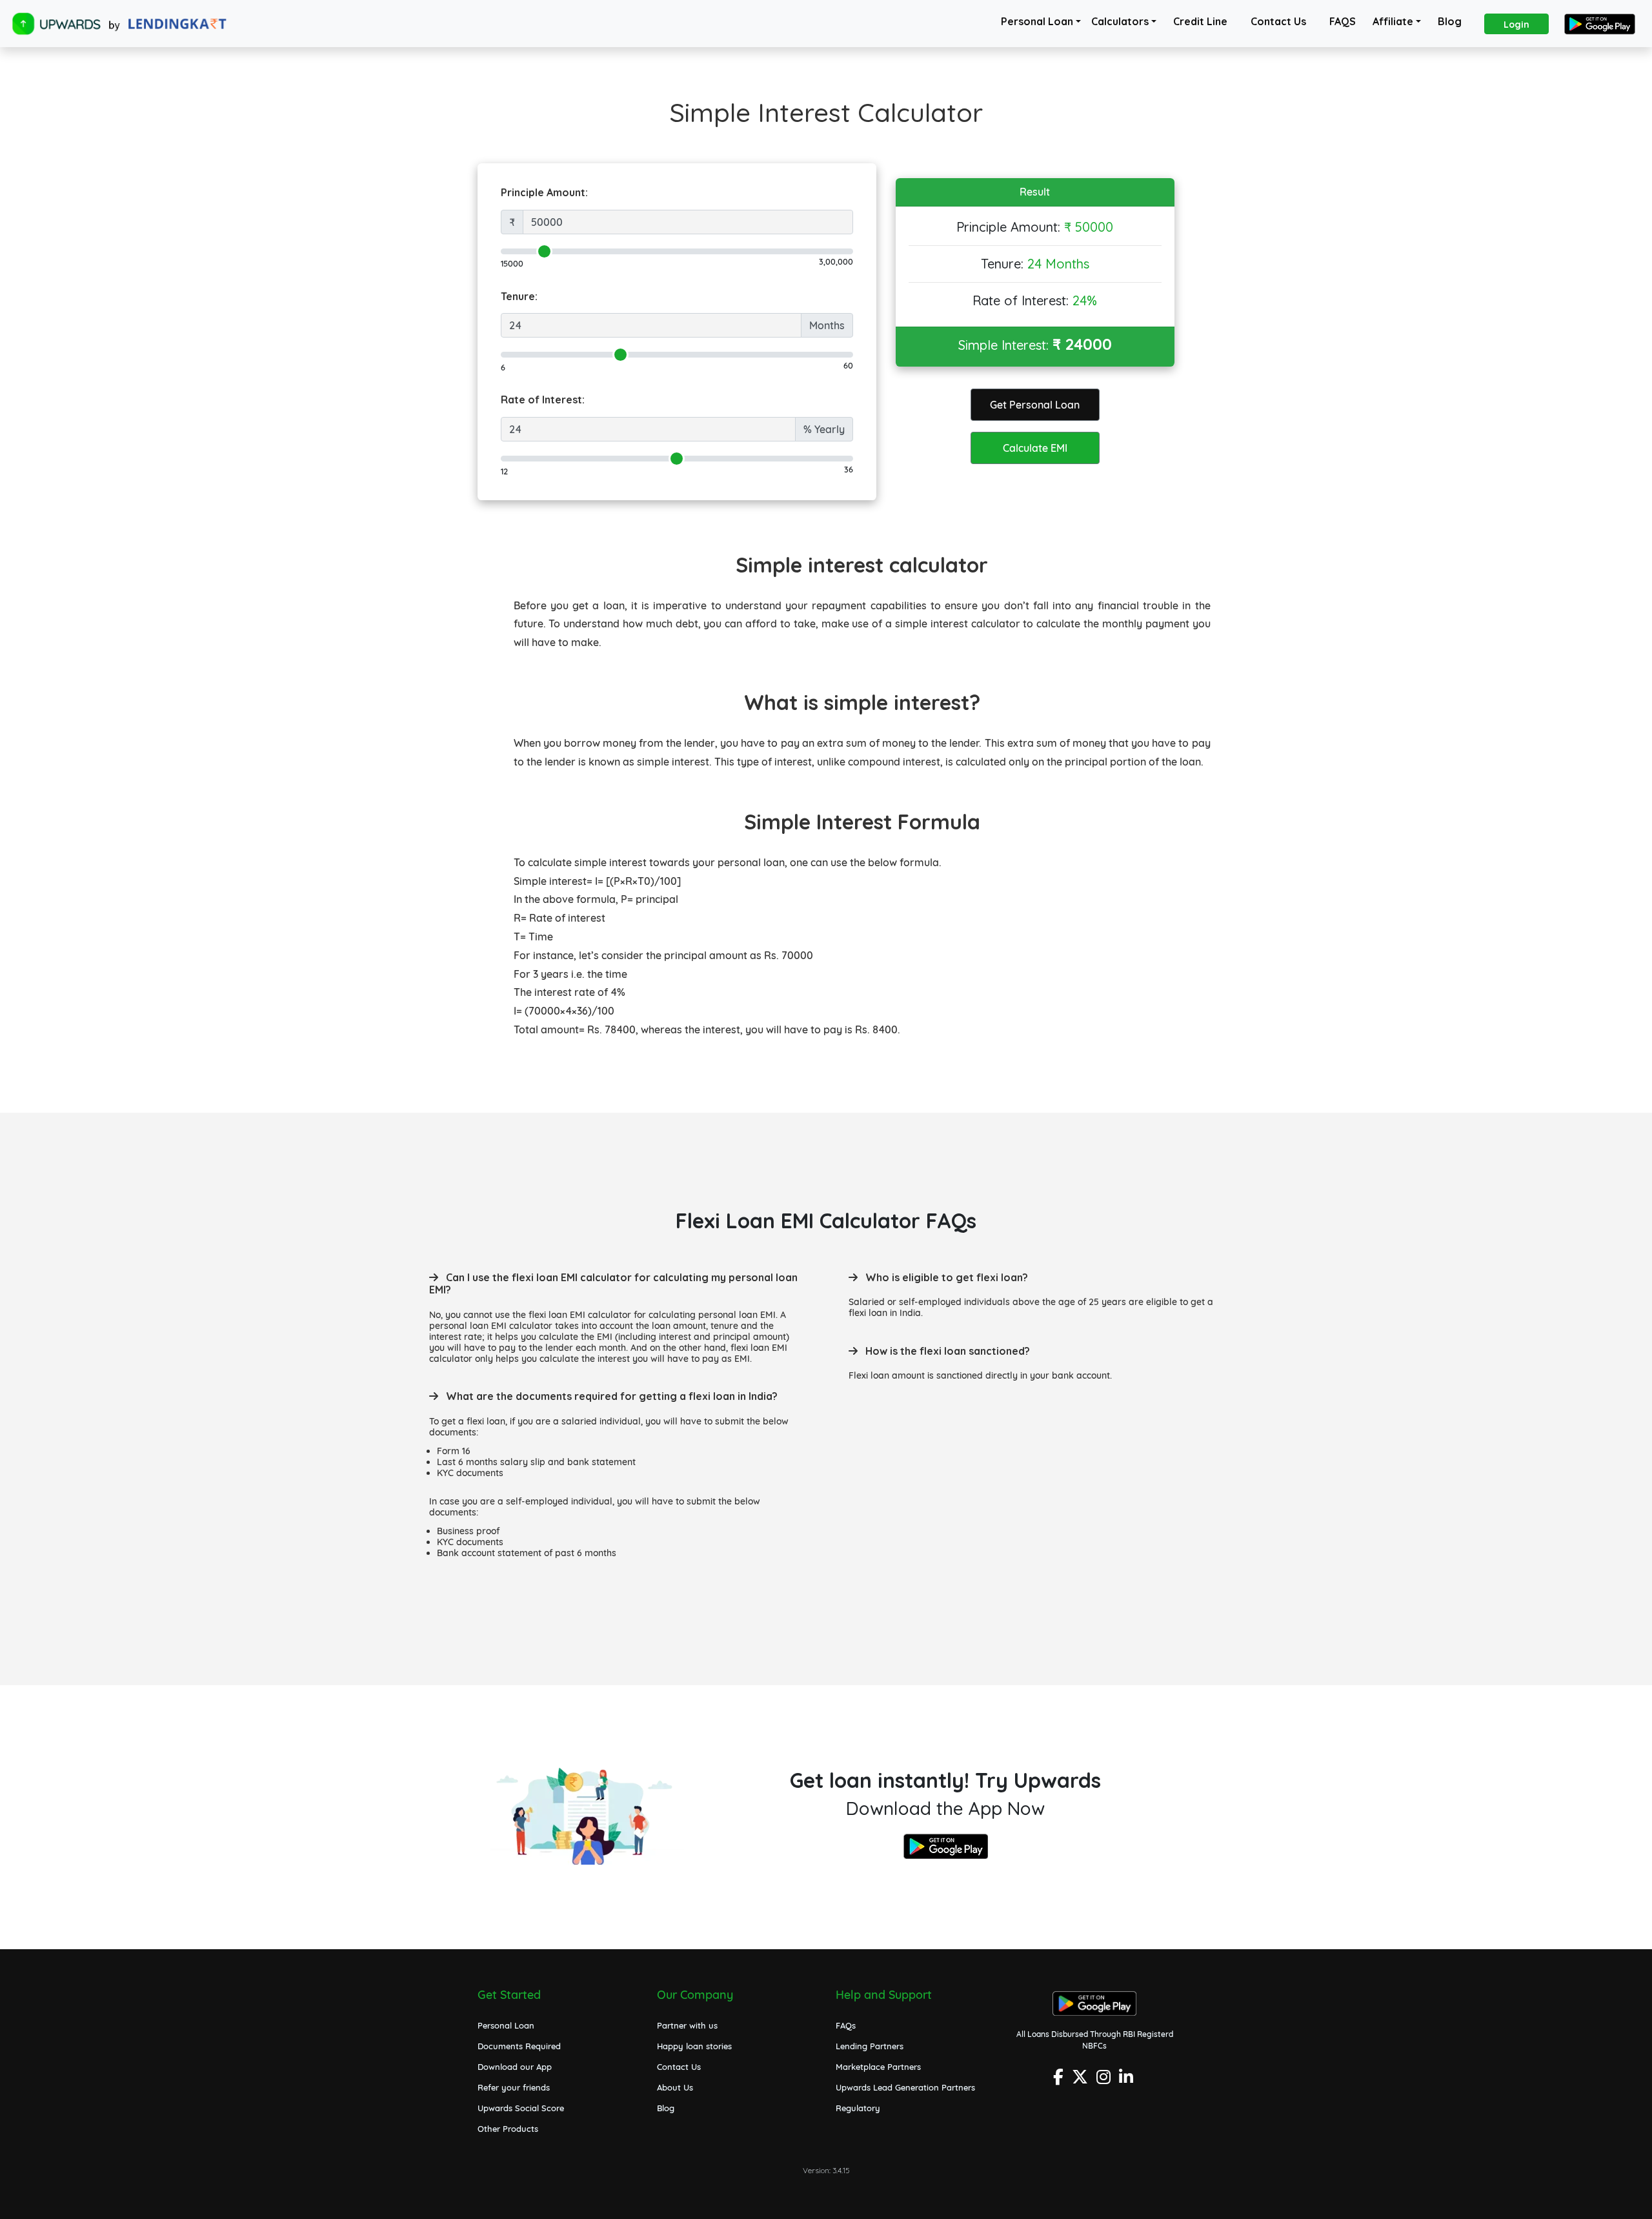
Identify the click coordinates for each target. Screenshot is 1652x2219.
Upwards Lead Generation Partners (905, 2087)
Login (1516, 25)
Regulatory (858, 2108)
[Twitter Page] (1082, 2081)
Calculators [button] (1120, 21)
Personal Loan (1037, 21)
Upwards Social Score (521, 2108)
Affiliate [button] (1393, 21)
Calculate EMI (1035, 448)
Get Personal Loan (1035, 405)
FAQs (846, 2025)
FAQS (1343, 21)
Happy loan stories (694, 2046)
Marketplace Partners (878, 2067)
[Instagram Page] (1105, 2081)
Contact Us (1278, 21)
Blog (1450, 21)
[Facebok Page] (1060, 2081)
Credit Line (1200, 21)
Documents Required (519, 2046)
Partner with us (687, 2025)
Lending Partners (870, 2046)
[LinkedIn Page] (1128, 2081)
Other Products (508, 2129)
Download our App (515, 2067)
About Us (675, 2087)
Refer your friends (514, 2087)
